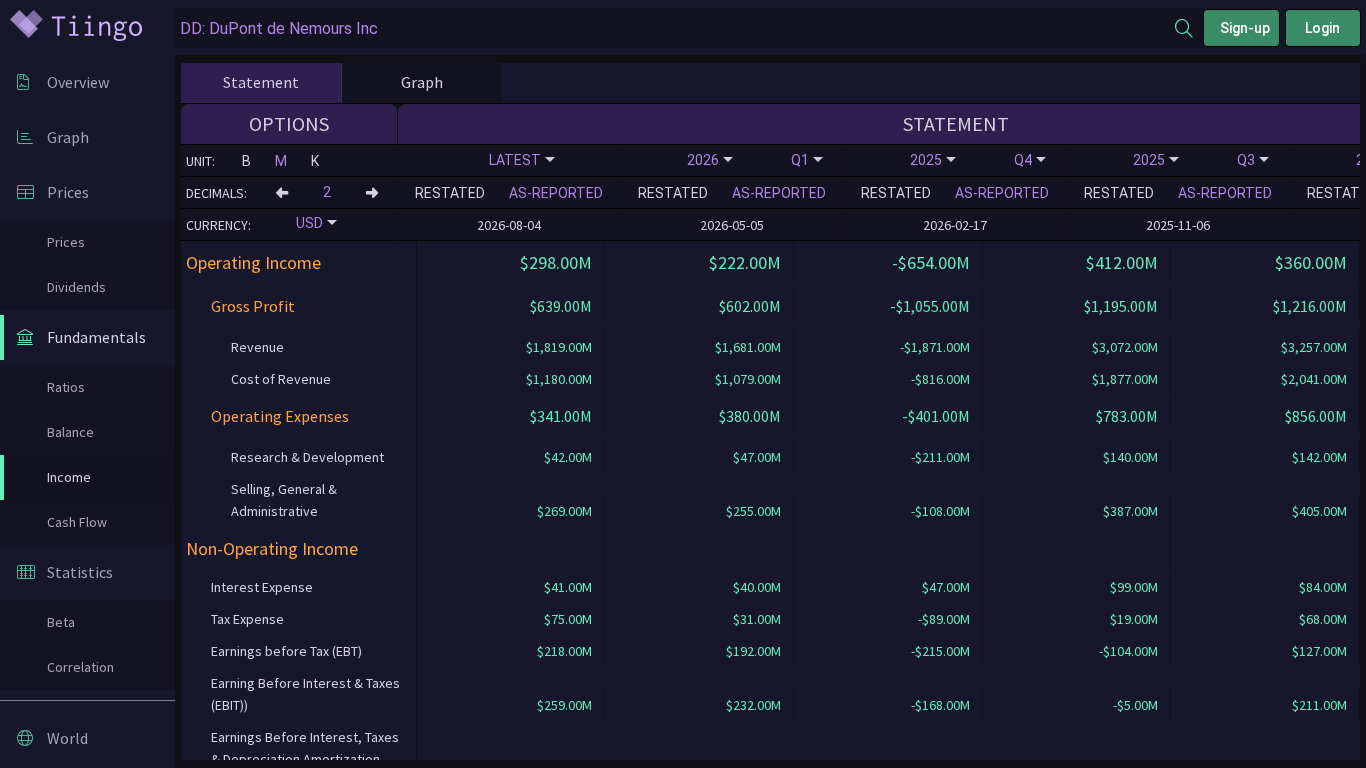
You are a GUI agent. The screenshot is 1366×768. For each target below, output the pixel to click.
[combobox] (675, 28)
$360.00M (1311, 262)
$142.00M (1319, 457)
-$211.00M (940, 457)
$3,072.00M (1125, 347)
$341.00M (561, 416)
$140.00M (1130, 457)
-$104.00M (1128, 651)
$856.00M (1316, 416)
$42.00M (568, 457)
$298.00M (556, 262)
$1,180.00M (559, 379)
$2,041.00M (1314, 379)
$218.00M (564, 651)
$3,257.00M (1314, 347)
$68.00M (1323, 619)
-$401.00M (936, 416)
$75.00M (568, 619)
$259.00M (564, 705)
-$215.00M (940, 651)
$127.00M (1319, 651)
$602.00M (750, 306)
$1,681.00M (748, 347)
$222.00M (745, 262)
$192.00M (753, 651)
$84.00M (1323, 587)
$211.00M (1319, 705)
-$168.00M (940, 705)
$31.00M (757, 619)
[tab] (261, 83)
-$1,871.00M (935, 347)
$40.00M (757, 587)
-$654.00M (931, 262)
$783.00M (1127, 416)
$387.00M (1130, 511)
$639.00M (561, 306)
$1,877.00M (1125, 379)
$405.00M (1319, 511)
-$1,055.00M (930, 306)
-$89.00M (944, 619)
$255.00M (753, 511)
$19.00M (1134, 619)
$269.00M (564, 511)
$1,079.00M (748, 379)
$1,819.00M (559, 347)
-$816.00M (940, 379)
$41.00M (568, 587)
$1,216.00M (1310, 306)
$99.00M (1134, 587)
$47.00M (757, 457)
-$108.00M (940, 511)
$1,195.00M (1121, 306)
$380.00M (750, 416)
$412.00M (1122, 262)
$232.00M (753, 705)
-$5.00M (1135, 705)
